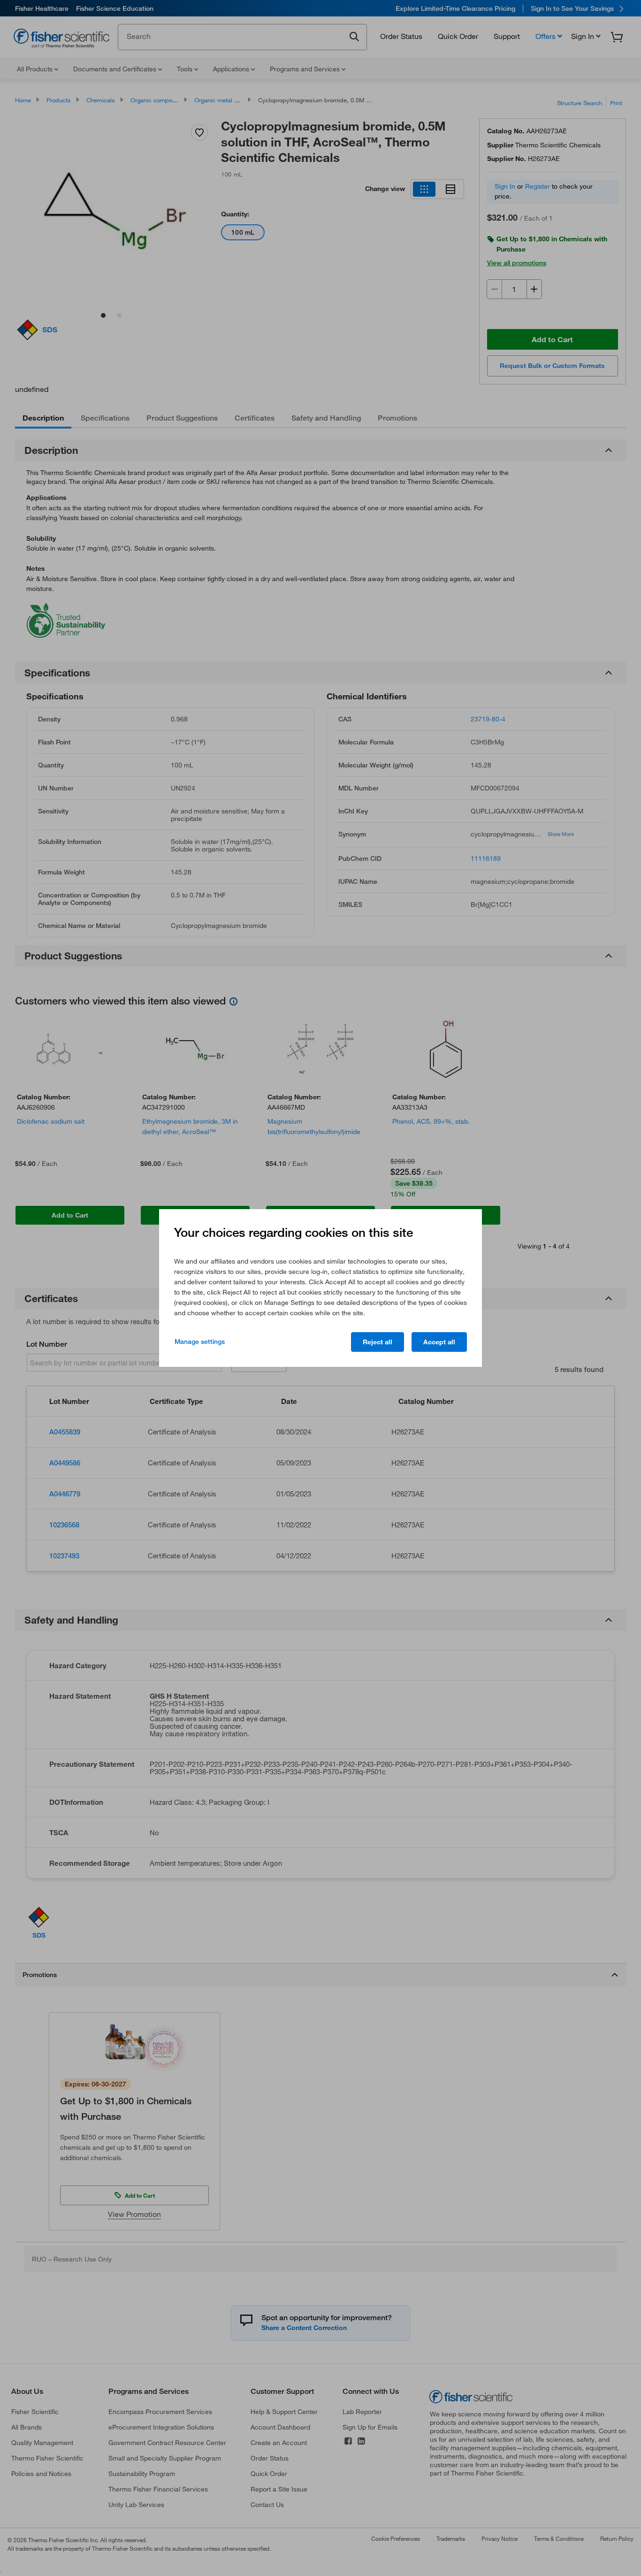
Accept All (439, 1342)
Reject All (378, 1342)
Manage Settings (200, 1342)
